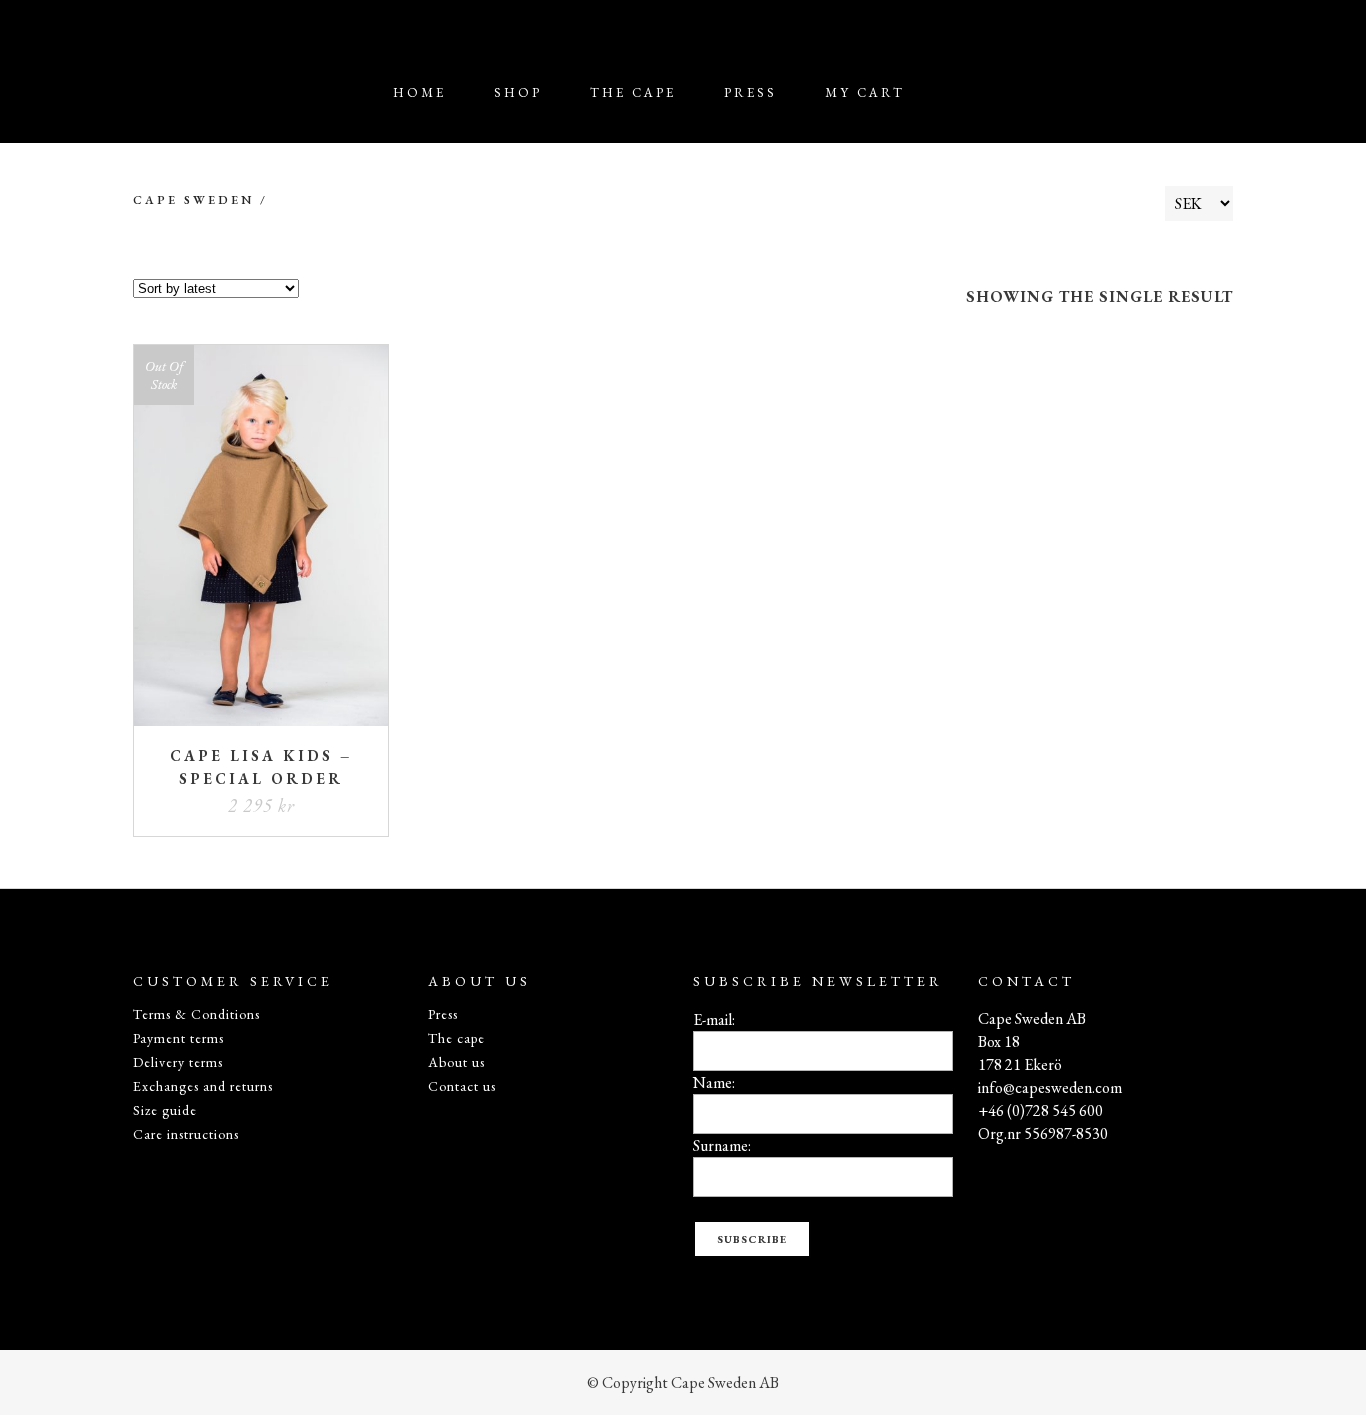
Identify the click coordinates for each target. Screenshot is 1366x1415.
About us (456, 1062)
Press (443, 1014)
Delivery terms (178, 1062)
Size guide (165, 1110)
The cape (456, 1038)
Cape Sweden (193, 200)
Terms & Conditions (196, 1014)
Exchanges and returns (203, 1086)
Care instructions (186, 1134)
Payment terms (178, 1038)
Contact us (462, 1086)
